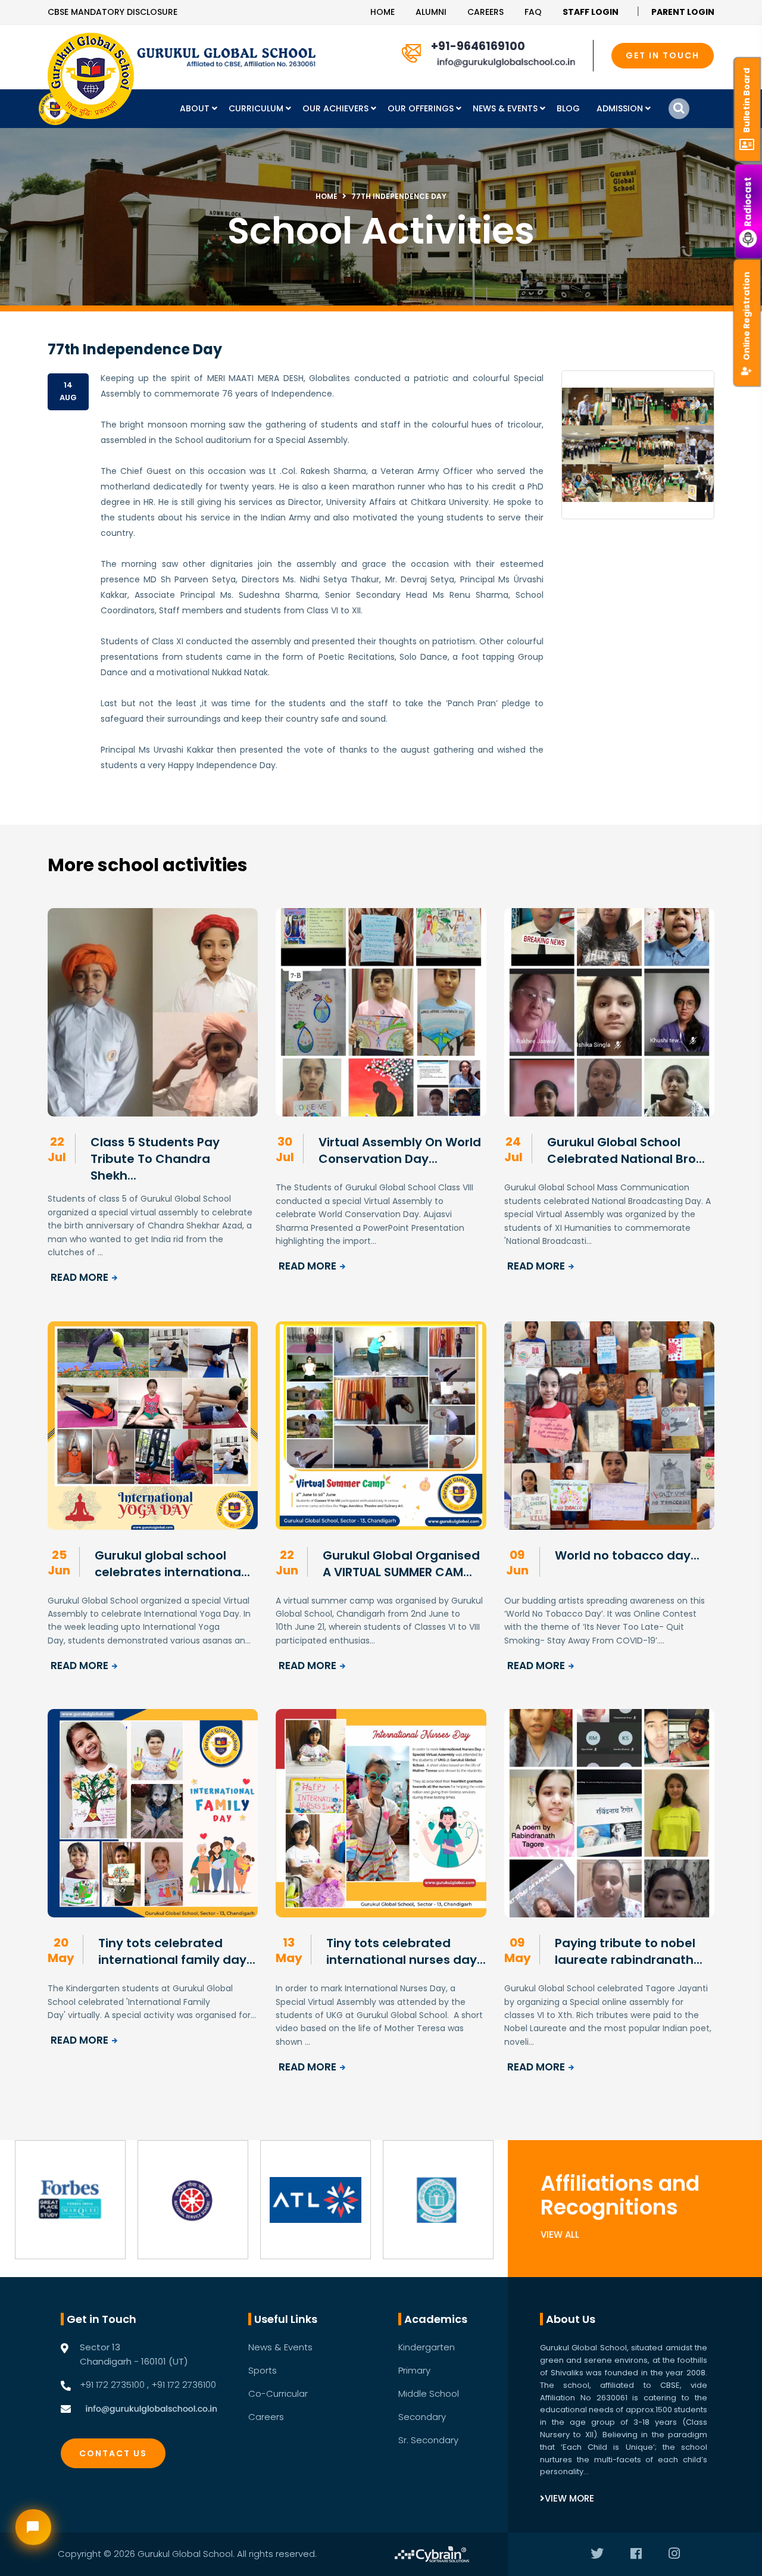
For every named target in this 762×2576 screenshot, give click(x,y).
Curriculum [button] (257, 108)
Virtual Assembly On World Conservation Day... (400, 1150)
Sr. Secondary (428, 2440)
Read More (79, 1277)
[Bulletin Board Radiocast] (749, 12)
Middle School (429, 2393)
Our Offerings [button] (422, 108)
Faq (533, 12)
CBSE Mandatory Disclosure (113, 12)
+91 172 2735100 (112, 2385)
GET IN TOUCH (663, 55)
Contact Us (113, 2453)
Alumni (431, 12)
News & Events (280, 2347)
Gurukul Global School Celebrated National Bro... (626, 1150)
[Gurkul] (91, 76)
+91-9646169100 (478, 46)
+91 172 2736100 (184, 2385)
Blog (568, 108)
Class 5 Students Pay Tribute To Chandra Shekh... (155, 1159)
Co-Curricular (278, 2393)
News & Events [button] (506, 108)
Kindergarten (427, 2347)
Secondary (422, 2417)
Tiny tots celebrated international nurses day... (406, 1951)
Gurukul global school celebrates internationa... (172, 1564)
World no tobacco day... (627, 1555)
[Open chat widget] (33, 2527)
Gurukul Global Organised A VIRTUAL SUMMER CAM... (401, 1564)
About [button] (196, 108)
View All (560, 2234)
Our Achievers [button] (337, 108)
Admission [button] (621, 108)
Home (382, 12)
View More (569, 2498)
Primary (414, 2370)
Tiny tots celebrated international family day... (177, 1951)
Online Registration (747, 316)
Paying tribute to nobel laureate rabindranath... (629, 1951)
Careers (485, 12)
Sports (263, 2370)
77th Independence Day (399, 196)
